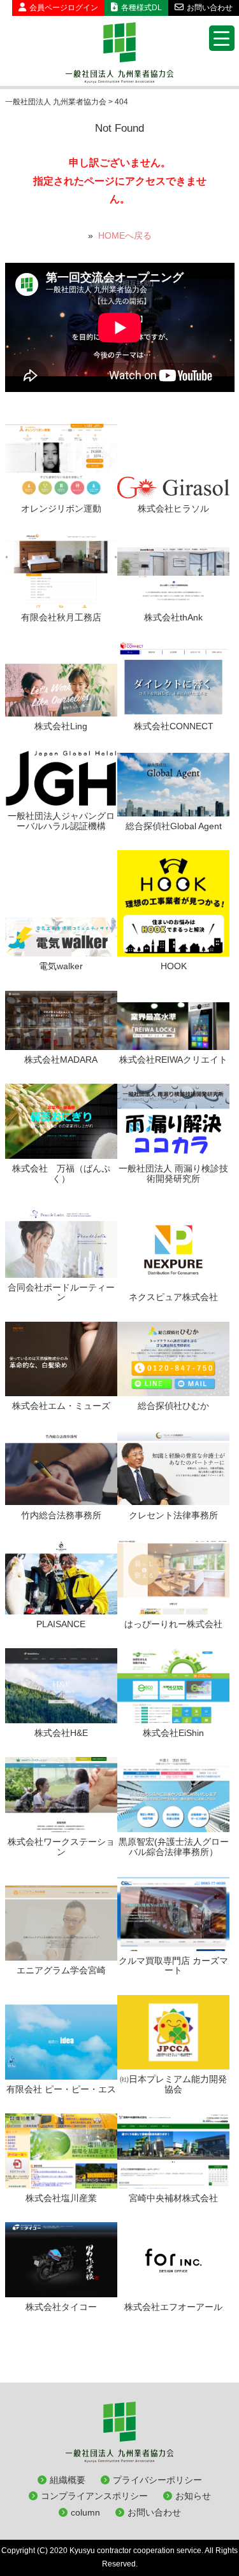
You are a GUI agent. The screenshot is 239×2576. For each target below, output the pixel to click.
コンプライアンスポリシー (94, 2496)
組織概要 (68, 2480)
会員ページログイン (64, 8)
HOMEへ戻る (125, 235)
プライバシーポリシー (157, 2480)
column (85, 2512)
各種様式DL (141, 8)
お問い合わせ (210, 8)
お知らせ (193, 2496)
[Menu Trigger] (222, 38)
